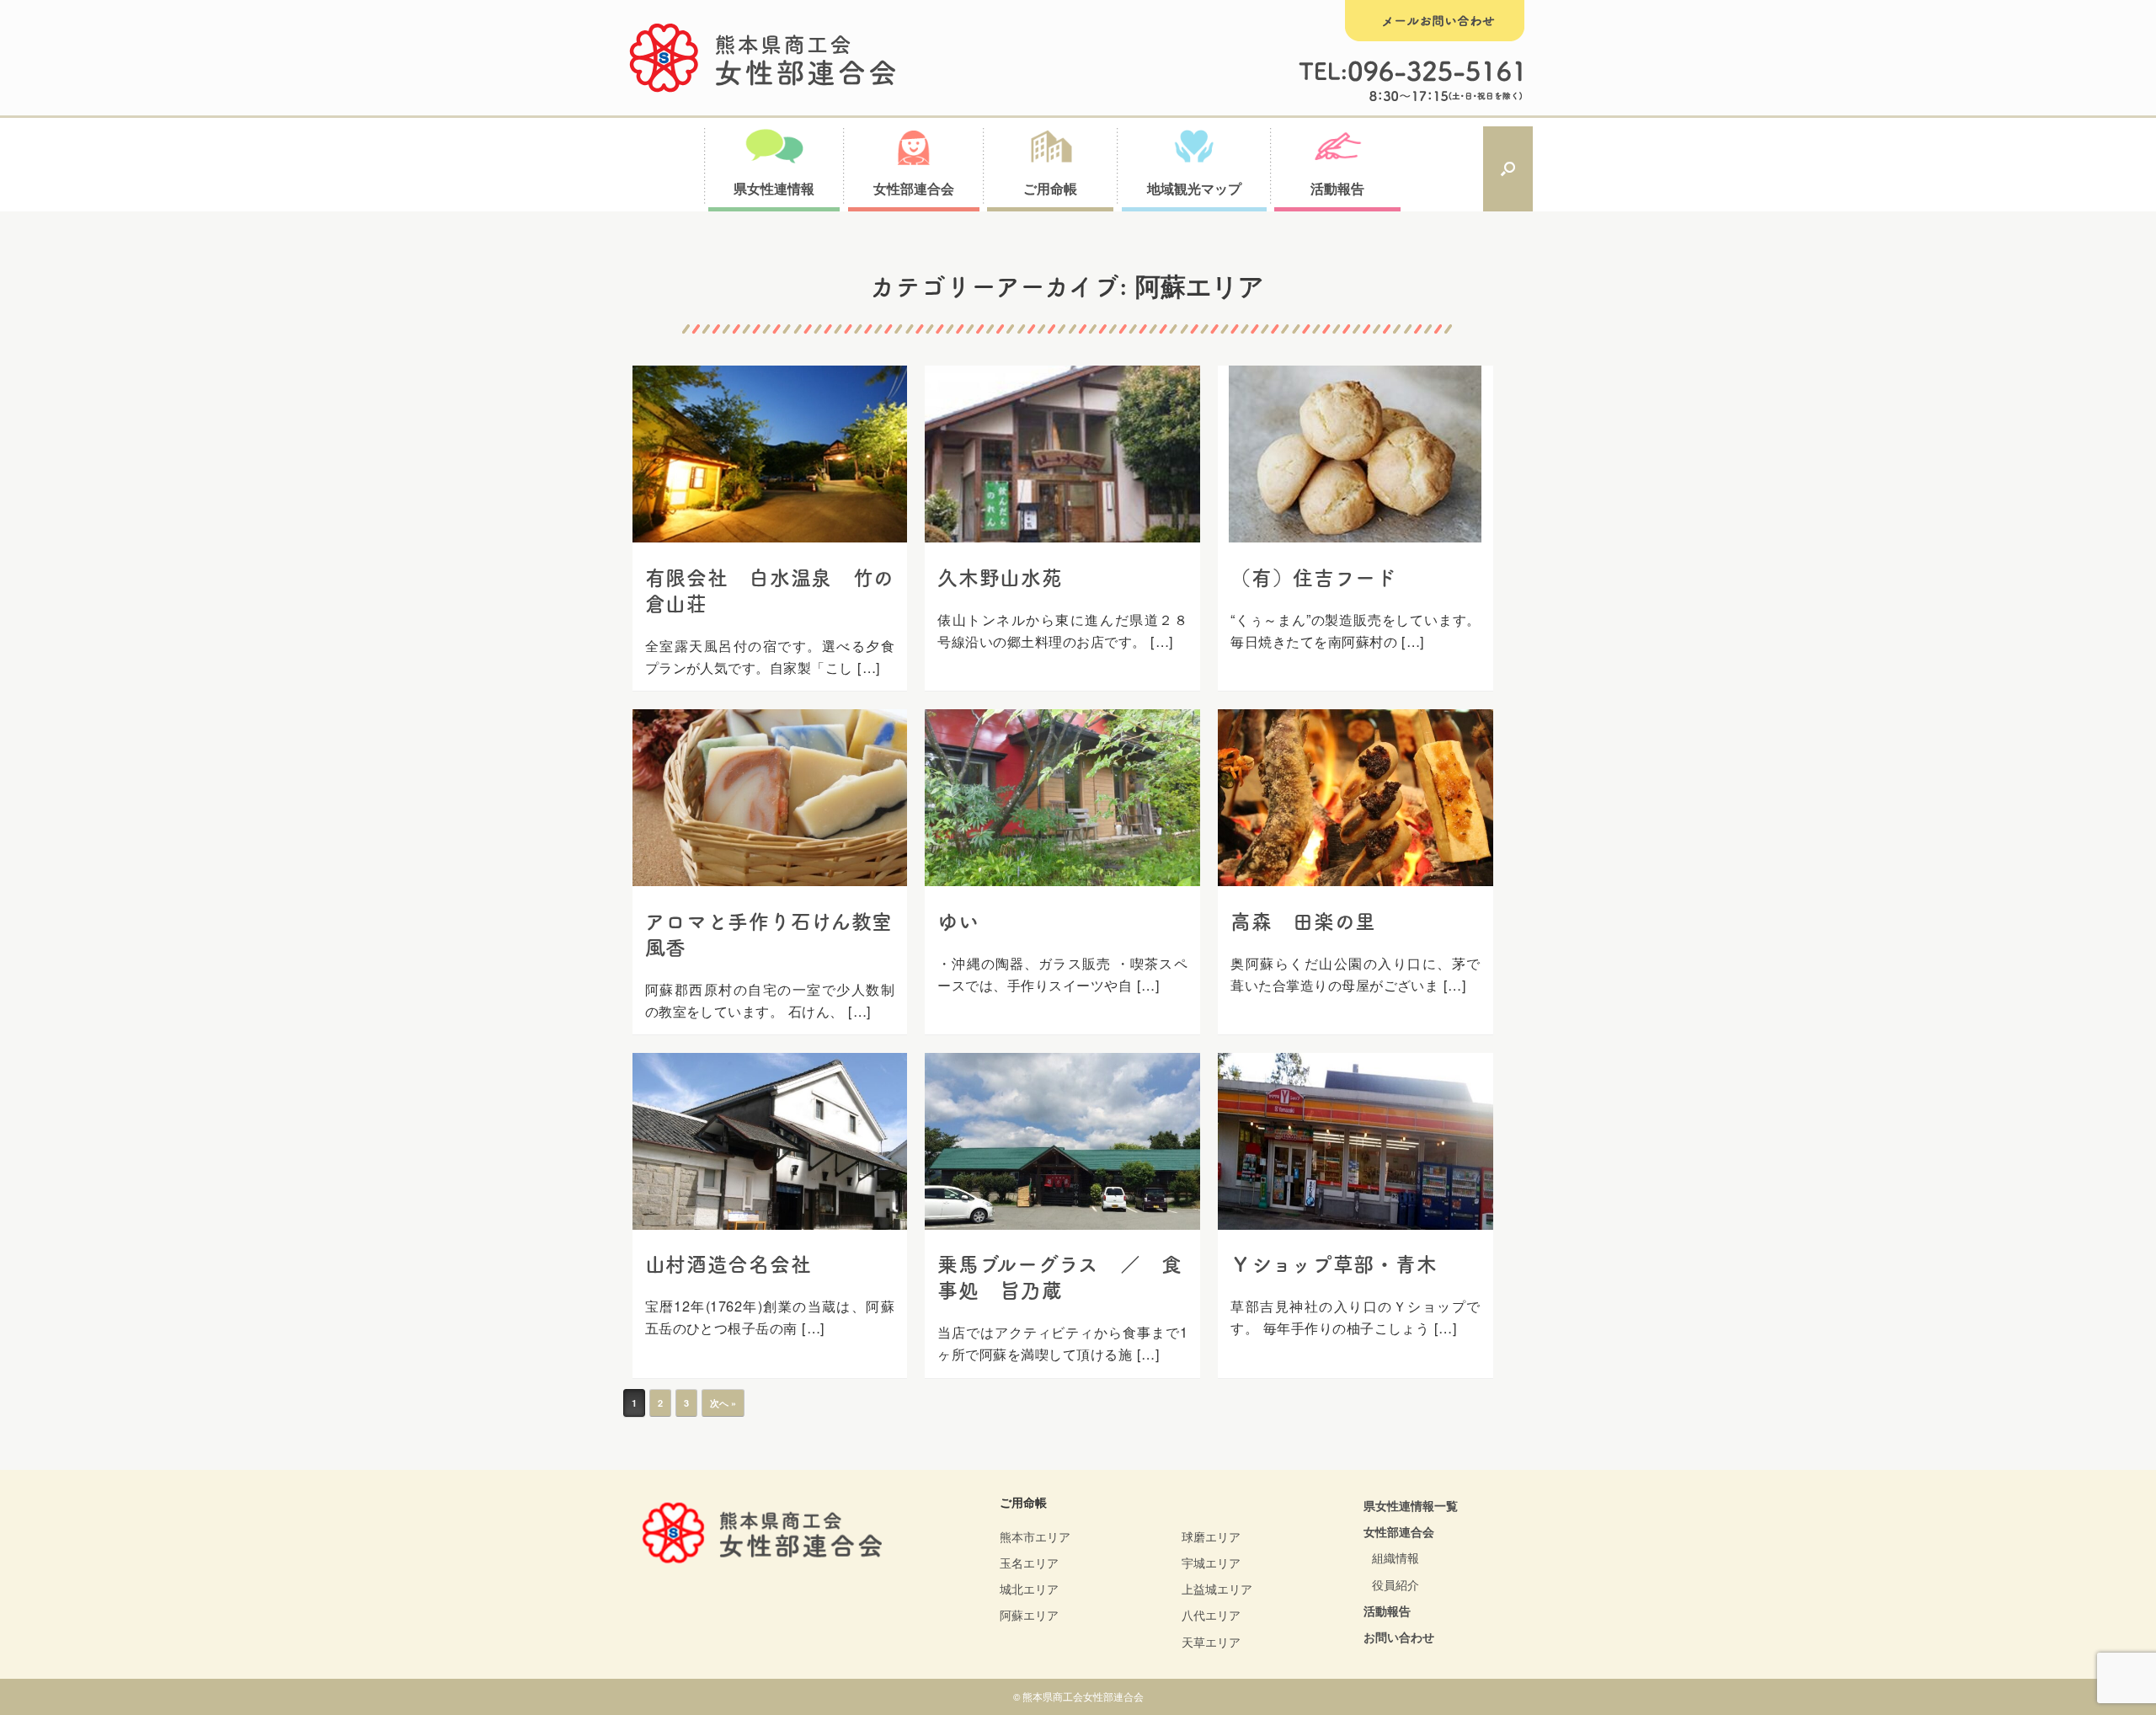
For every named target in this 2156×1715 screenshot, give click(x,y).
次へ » (723, 1403)
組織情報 (1396, 1557)
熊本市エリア (1035, 1536)
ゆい (958, 922)
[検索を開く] (1508, 169)
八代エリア (1211, 1615)
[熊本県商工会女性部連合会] (763, 58)
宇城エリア (1211, 1563)
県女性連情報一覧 (1411, 1505)
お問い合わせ (1399, 1637)
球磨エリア (1211, 1536)
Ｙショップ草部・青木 (1334, 1264)
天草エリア (1211, 1642)
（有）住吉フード (1314, 578)
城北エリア (1029, 1589)
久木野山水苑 (1000, 578)
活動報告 (1387, 1611)
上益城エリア (1217, 1589)
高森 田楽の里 (1303, 922)
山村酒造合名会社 (728, 1264)
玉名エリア (1029, 1563)
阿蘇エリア (1029, 1615)
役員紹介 (1396, 1584)
